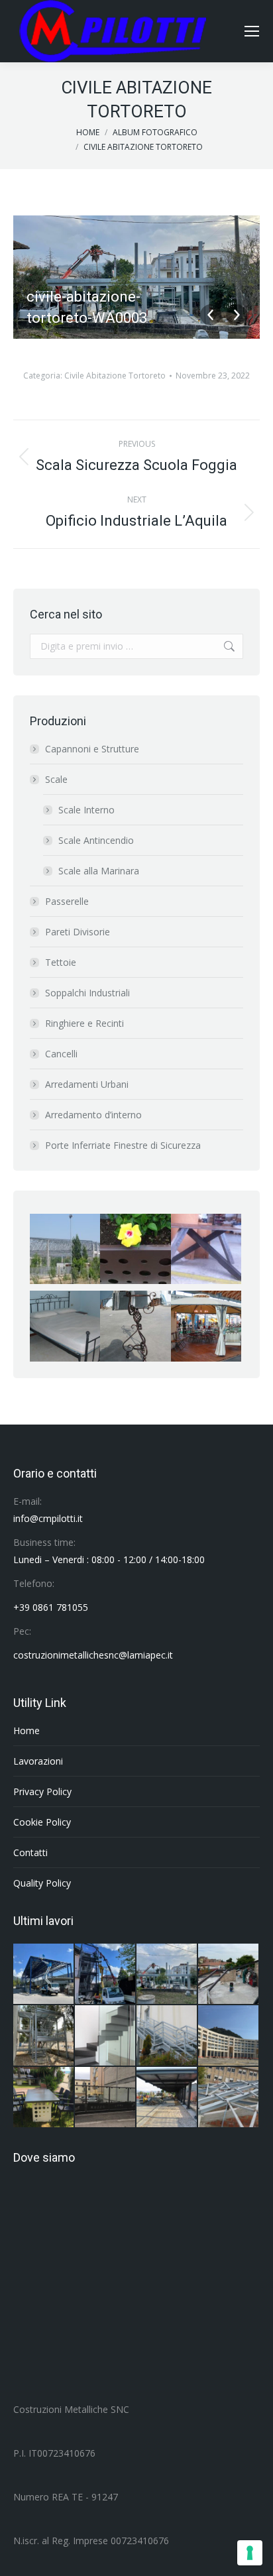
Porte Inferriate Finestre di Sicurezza (123, 1145)
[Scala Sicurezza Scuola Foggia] (44, 2036)
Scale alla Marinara (99, 871)
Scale (56, 779)
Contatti (30, 1852)
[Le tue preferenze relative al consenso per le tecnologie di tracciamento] (250, 2553)
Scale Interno (86, 810)
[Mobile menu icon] (252, 31)
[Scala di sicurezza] (167, 2036)
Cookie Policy (42, 1822)
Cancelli (61, 1054)
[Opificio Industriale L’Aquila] (44, 1974)
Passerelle (67, 901)
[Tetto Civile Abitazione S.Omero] (229, 1974)
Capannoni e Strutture (92, 749)
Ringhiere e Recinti (84, 1023)
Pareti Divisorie (78, 932)
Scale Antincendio (96, 840)
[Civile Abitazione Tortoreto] (167, 1974)
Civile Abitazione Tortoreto (115, 376)
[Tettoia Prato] (167, 2098)
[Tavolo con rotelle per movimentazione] (44, 2098)
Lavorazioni (38, 1761)
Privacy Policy (42, 1791)
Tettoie (61, 962)
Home (27, 1730)
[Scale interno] (106, 2036)
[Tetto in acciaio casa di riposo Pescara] (229, 2098)
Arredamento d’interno (93, 1115)
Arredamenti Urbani (87, 1084)
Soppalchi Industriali (87, 993)
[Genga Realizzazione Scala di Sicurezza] (106, 1974)
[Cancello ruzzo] (106, 2098)
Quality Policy (42, 1883)
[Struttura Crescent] (229, 2036)
